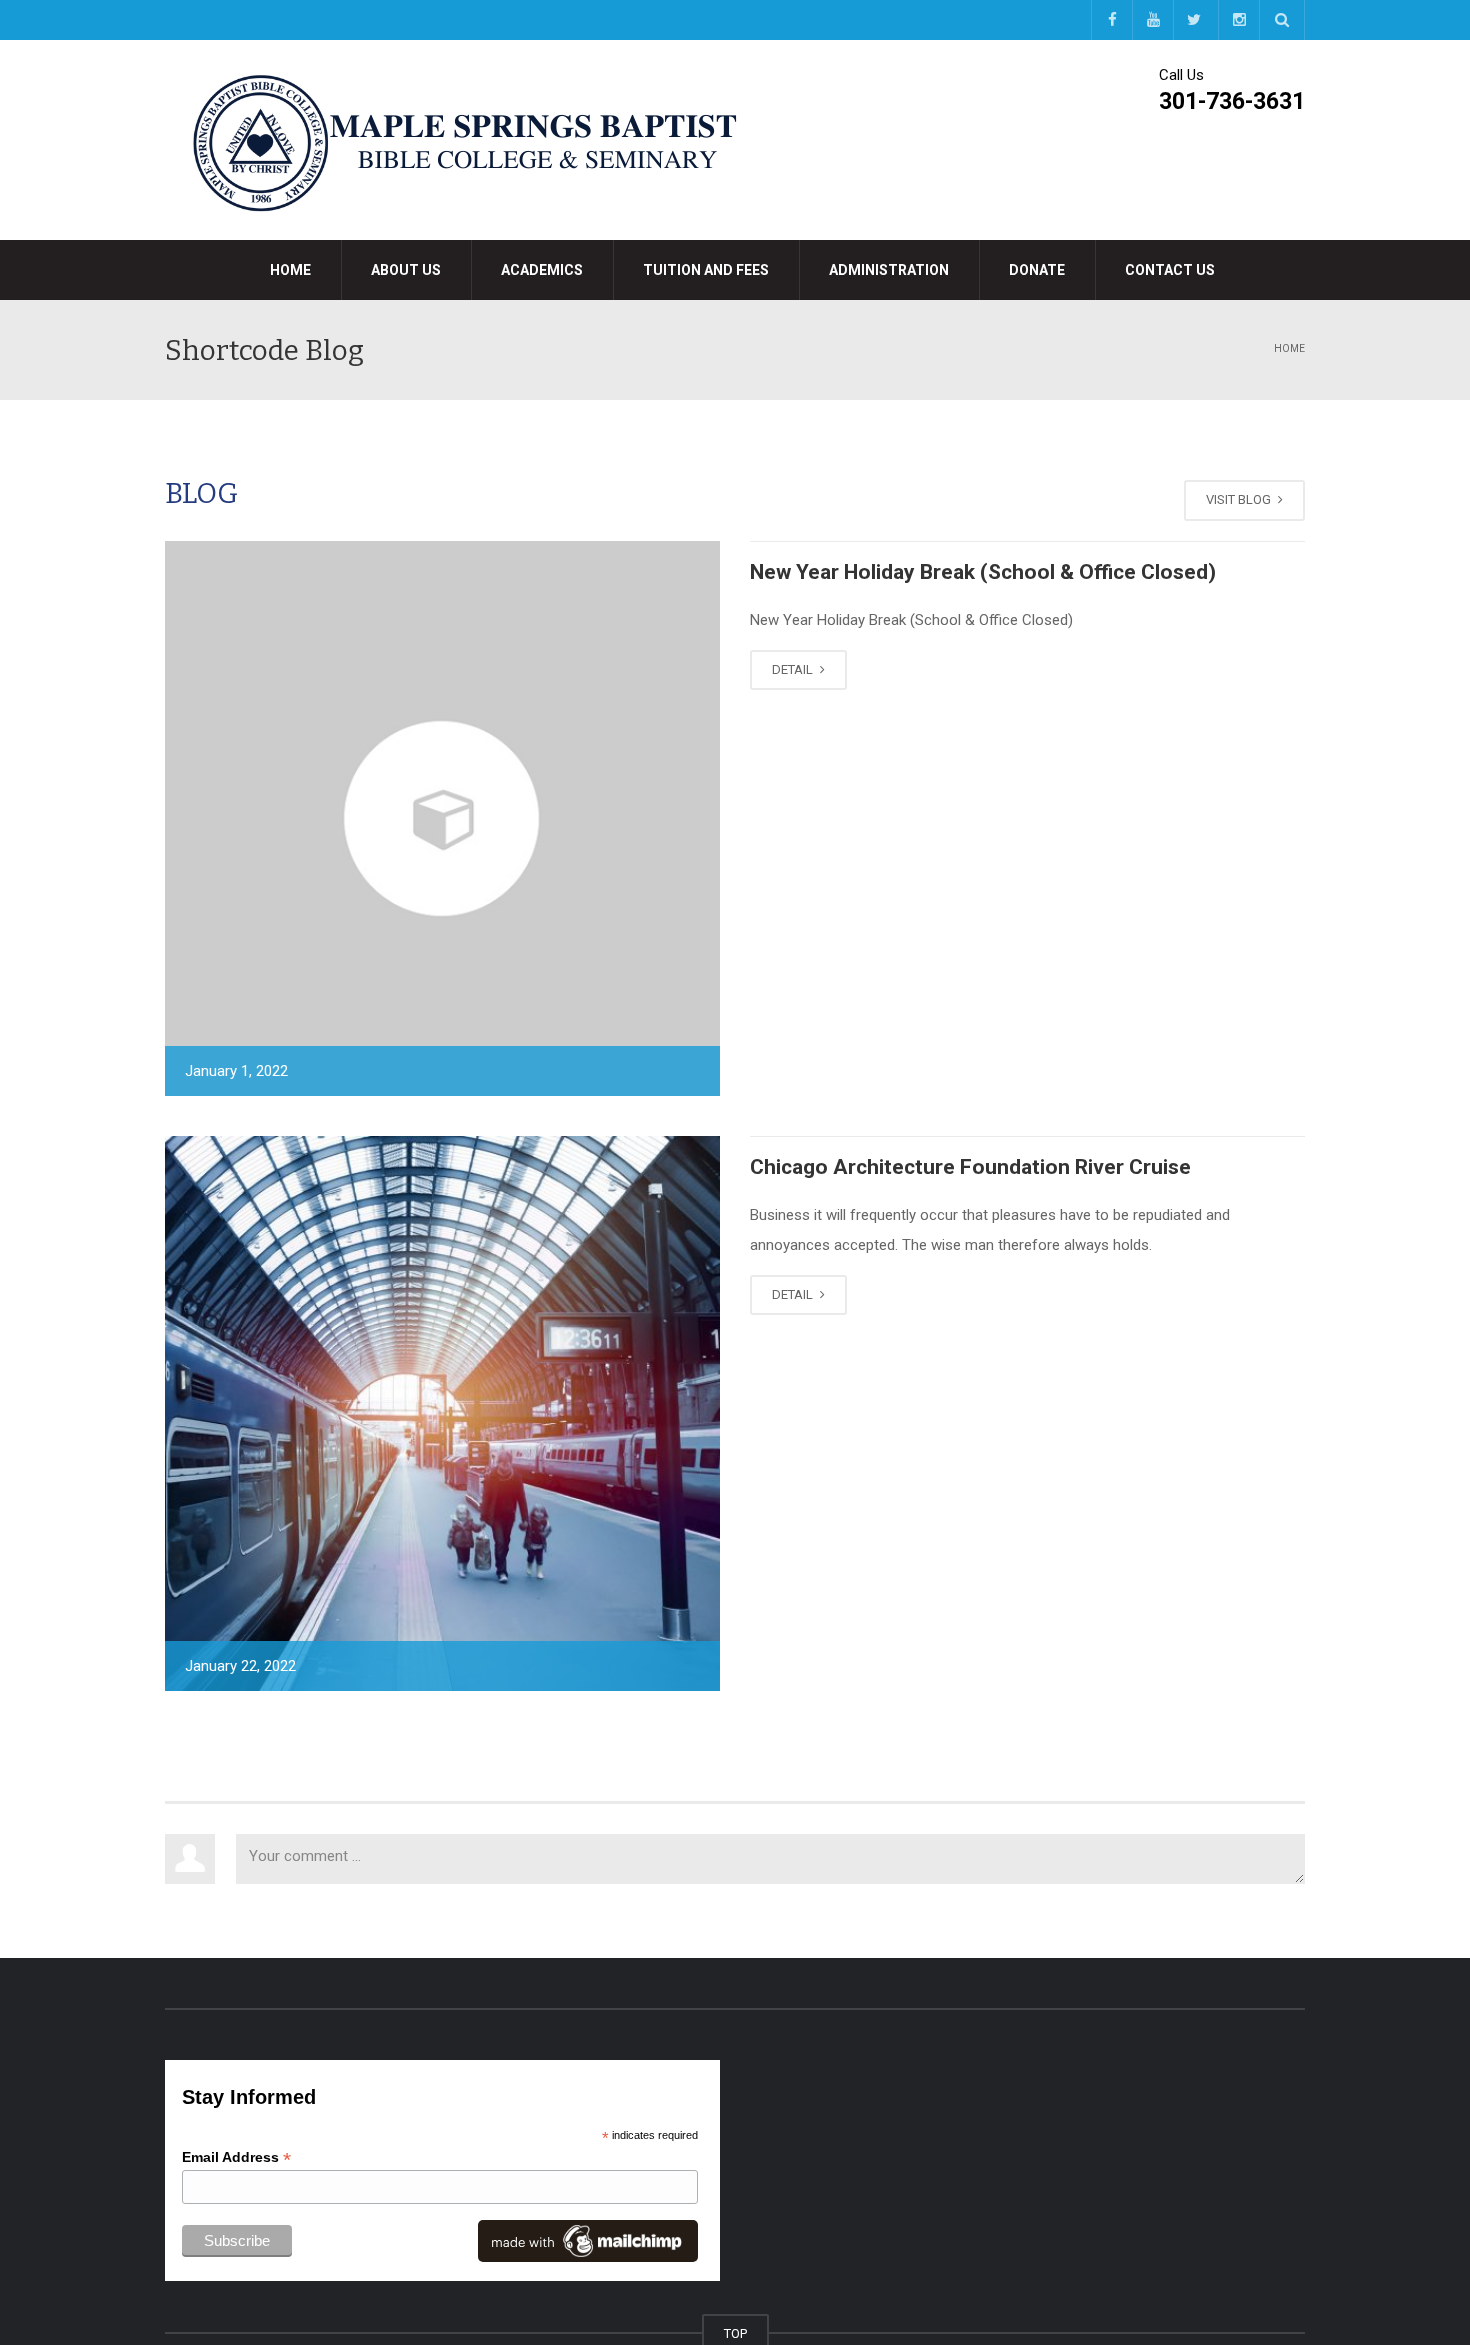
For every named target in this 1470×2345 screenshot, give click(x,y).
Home (290, 270)
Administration (889, 270)
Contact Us (1170, 270)
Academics (542, 270)
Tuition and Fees (706, 270)
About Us (406, 270)
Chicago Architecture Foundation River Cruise (970, 1167)
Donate (1037, 270)
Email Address (236, 2157)
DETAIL (794, 669)
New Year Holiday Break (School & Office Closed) (983, 572)
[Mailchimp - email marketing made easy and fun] (588, 2240)
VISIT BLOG (1240, 499)
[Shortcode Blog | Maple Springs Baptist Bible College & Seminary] (465, 139)
